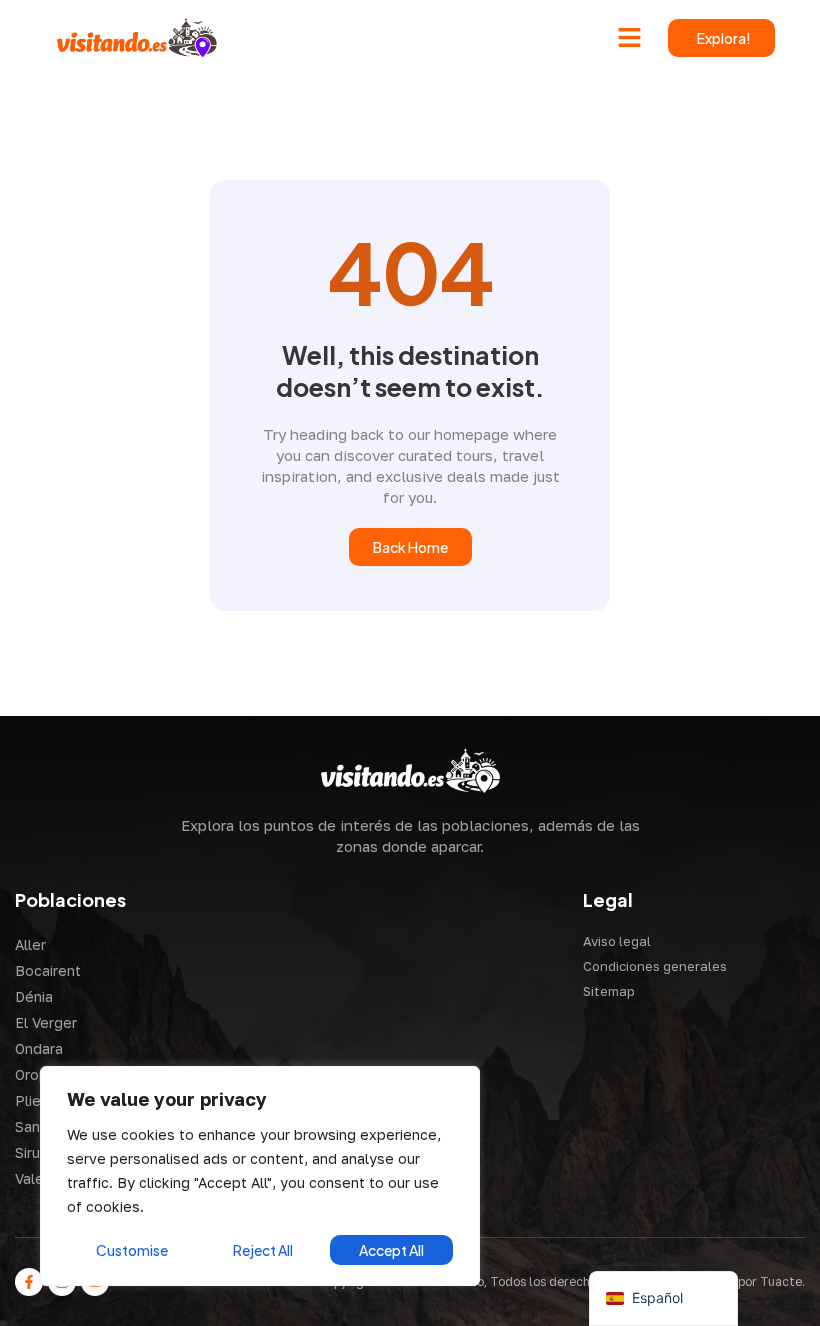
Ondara (39, 1048)
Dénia (34, 996)
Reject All (263, 1250)
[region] (260, 1176)
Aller (30, 944)
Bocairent (48, 970)
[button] (630, 38)
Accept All (391, 1250)
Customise (132, 1250)
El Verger (46, 1022)
